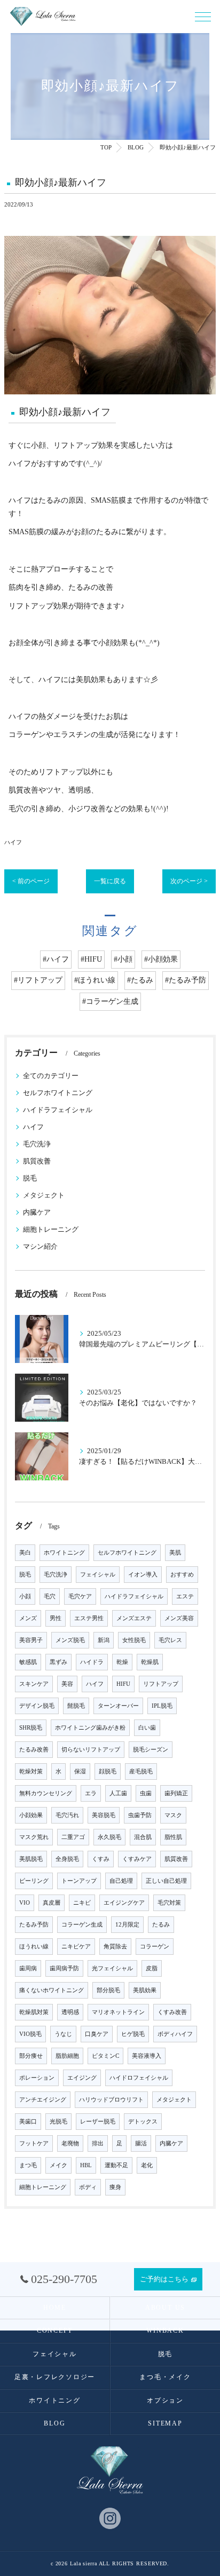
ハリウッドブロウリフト (111, 2100)
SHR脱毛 (31, 1728)
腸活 (141, 2143)
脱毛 (30, 1178)
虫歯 (146, 1793)
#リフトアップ (38, 980)
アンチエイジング (43, 2100)
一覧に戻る (110, 881)
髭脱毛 (76, 1706)
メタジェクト (44, 1195)
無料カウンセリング (46, 1793)
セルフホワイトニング (58, 1093)
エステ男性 (89, 1618)
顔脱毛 (108, 1772)
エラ (91, 1793)
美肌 (175, 1553)
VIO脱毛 (30, 2034)
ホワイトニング (64, 1553)
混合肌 (143, 1837)
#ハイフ (56, 959)
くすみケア (137, 1859)
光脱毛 (58, 2122)
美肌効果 (145, 1990)
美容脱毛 (104, 1815)
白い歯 (147, 1728)
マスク (173, 1815)
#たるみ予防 (186, 980)
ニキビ (82, 1903)
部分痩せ (31, 2056)
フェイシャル (98, 1575)
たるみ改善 (34, 1750)
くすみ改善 (172, 2012)
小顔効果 (31, 1815)
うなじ (63, 2034)
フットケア (34, 2143)
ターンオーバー (118, 1706)
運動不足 (116, 2165)
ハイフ (13, 842)
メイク (58, 2165)
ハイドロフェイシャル (139, 2078)
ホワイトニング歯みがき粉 (90, 1728)
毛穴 (50, 1596)
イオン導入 (143, 1575)
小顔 (25, 1596)
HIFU (123, 1684)
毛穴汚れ (67, 1815)
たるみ (161, 1925)
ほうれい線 (34, 1947)
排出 (98, 2143)
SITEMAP (165, 2423)
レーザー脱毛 (98, 2122)
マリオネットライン (118, 2012)
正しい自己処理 (166, 1881)
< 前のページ (31, 881)
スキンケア (34, 1684)
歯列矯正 (176, 1793)
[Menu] (203, 16)
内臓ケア (37, 1212)
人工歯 (118, 1793)
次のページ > (189, 881)
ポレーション (37, 2078)
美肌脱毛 (31, 1859)
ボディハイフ (175, 2034)
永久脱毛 (109, 1837)
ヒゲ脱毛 (133, 2034)
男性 (56, 1618)
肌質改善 (37, 1161)
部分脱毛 (108, 1990)
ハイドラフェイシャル (58, 1110)
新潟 (104, 1640)
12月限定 (127, 1925)
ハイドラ (92, 1662)
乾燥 (122, 1662)
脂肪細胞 (67, 2056)
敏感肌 (28, 1662)
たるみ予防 (34, 1925)
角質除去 (115, 1947)
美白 (25, 1553)
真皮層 (52, 1903)
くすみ (101, 1859)
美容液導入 (147, 2056)
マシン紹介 (40, 1247)
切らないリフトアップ (91, 1750)
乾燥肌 (150, 1662)
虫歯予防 (140, 1815)
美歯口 (28, 2122)
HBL (86, 2165)
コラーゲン (155, 1947)
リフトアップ (161, 1684)
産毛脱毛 (141, 1772)
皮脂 (152, 1968)
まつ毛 (28, 2165)
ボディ (88, 2187)
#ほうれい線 (95, 980)
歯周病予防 (64, 1968)
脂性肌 (173, 1837)
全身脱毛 (67, 1859)
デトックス (143, 2122)
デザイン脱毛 (37, 1706)
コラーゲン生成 (82, 1925)
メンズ (28, 1618)
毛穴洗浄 (37, 1144)
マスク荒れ (34, 1837)
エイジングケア (124, 1903)
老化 (147, 2165)
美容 (67, 1684)
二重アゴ (73, 1837)
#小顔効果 (161, 959)
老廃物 (70, 2143)
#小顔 (123, 959)
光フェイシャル (112, 1968)
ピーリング (34, 1881)
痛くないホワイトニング (52, 1990)
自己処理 (121, 1881)
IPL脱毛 (162, 1706)
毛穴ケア (80, 1596)
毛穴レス (170, 1640)
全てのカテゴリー (51, 1076)
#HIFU (91, 959)
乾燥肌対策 (34, 2012)
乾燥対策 (31, 1772)
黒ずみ (58, 1662)
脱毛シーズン (151, 1750)
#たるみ (140, 980)
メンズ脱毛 (70, 1640)
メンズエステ (134, 1618)
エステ (185, 1596)
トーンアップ (79, 1881)
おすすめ (182, 1575)
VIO (25, 1903)
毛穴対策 (169, 1903)
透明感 (70, 2012)
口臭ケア (97, 2034)
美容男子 (31, 1640)
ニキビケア (76, 1947)
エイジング (82, 2078)
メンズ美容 (179, 1618)
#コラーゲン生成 (110, 1001)
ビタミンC (105, 2056)
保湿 (80, 1772)
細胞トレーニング (51, 1230)
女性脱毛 (134, 1640)
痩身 (115, 2187)
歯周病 (28, 1968)
